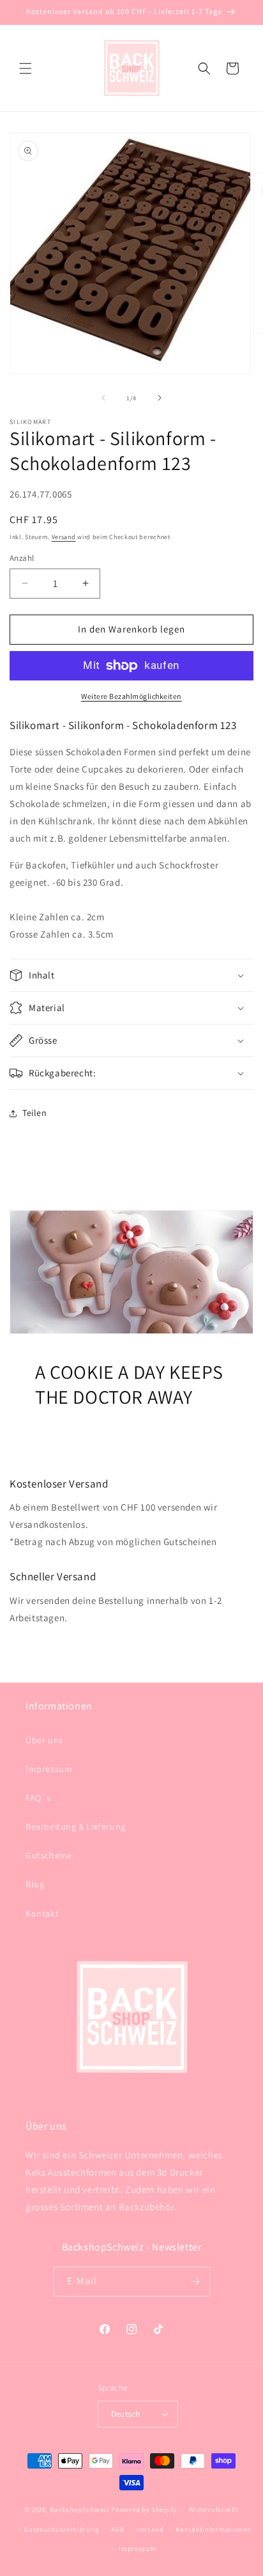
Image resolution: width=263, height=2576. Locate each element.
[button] (26, 68)
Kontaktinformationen (213, 2529)
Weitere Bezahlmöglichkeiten (131, 696)
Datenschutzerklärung (61, 2529)
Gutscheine (49, 1855)
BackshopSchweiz (80, 2509)
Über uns (44, 1740)
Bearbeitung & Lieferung (76, 1826)
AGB (118, 2529)
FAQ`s (38, 1798)
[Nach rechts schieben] (160, 398)
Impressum (49, 1769)
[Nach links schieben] (103, 398)
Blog (35, 1884)
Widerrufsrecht (214, 2509)
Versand (64, 537)
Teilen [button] (35, 1113)
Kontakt (42, 1913)
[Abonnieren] (195, 2281)
